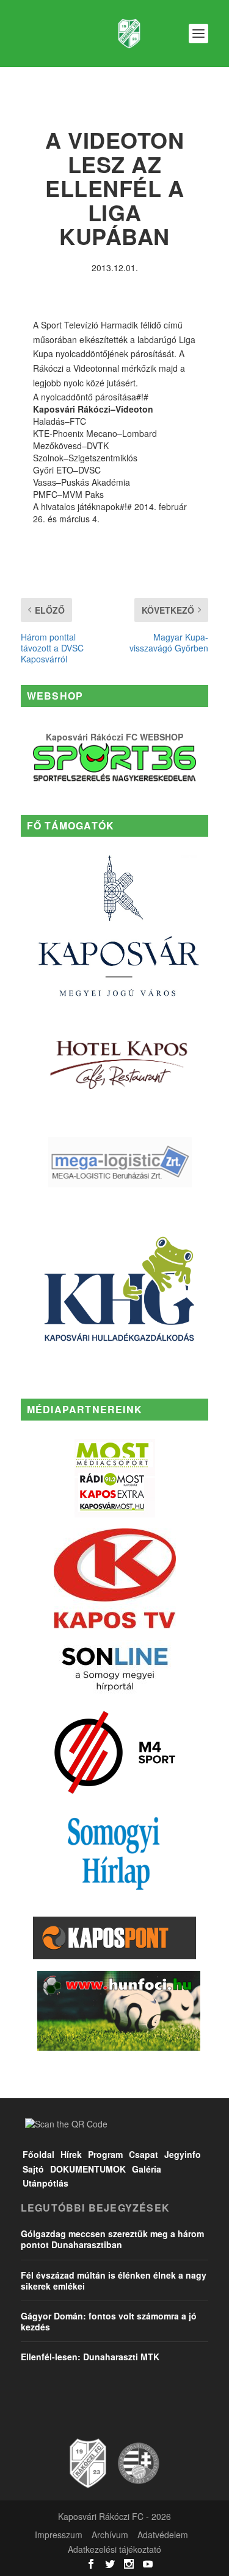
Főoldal (38, 2154)
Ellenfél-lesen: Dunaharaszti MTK (90, 2357)
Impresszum (59, 2535)
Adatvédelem (163, 2535)
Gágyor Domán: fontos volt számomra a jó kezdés (109, 2321)
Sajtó (33, 2169)
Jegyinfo (183, 2154)
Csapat (144, 2154)
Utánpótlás (45, 2183)
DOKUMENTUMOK (88, 2169)
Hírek (71, 2154)
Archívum (110, 2535)
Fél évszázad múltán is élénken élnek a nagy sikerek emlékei (114, 2280)
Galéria (147, 2169)
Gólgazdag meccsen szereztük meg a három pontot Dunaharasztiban (112, 2239)
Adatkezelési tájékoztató (114, 2549)
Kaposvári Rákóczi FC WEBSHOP (114, 737)
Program (105, 2154)
